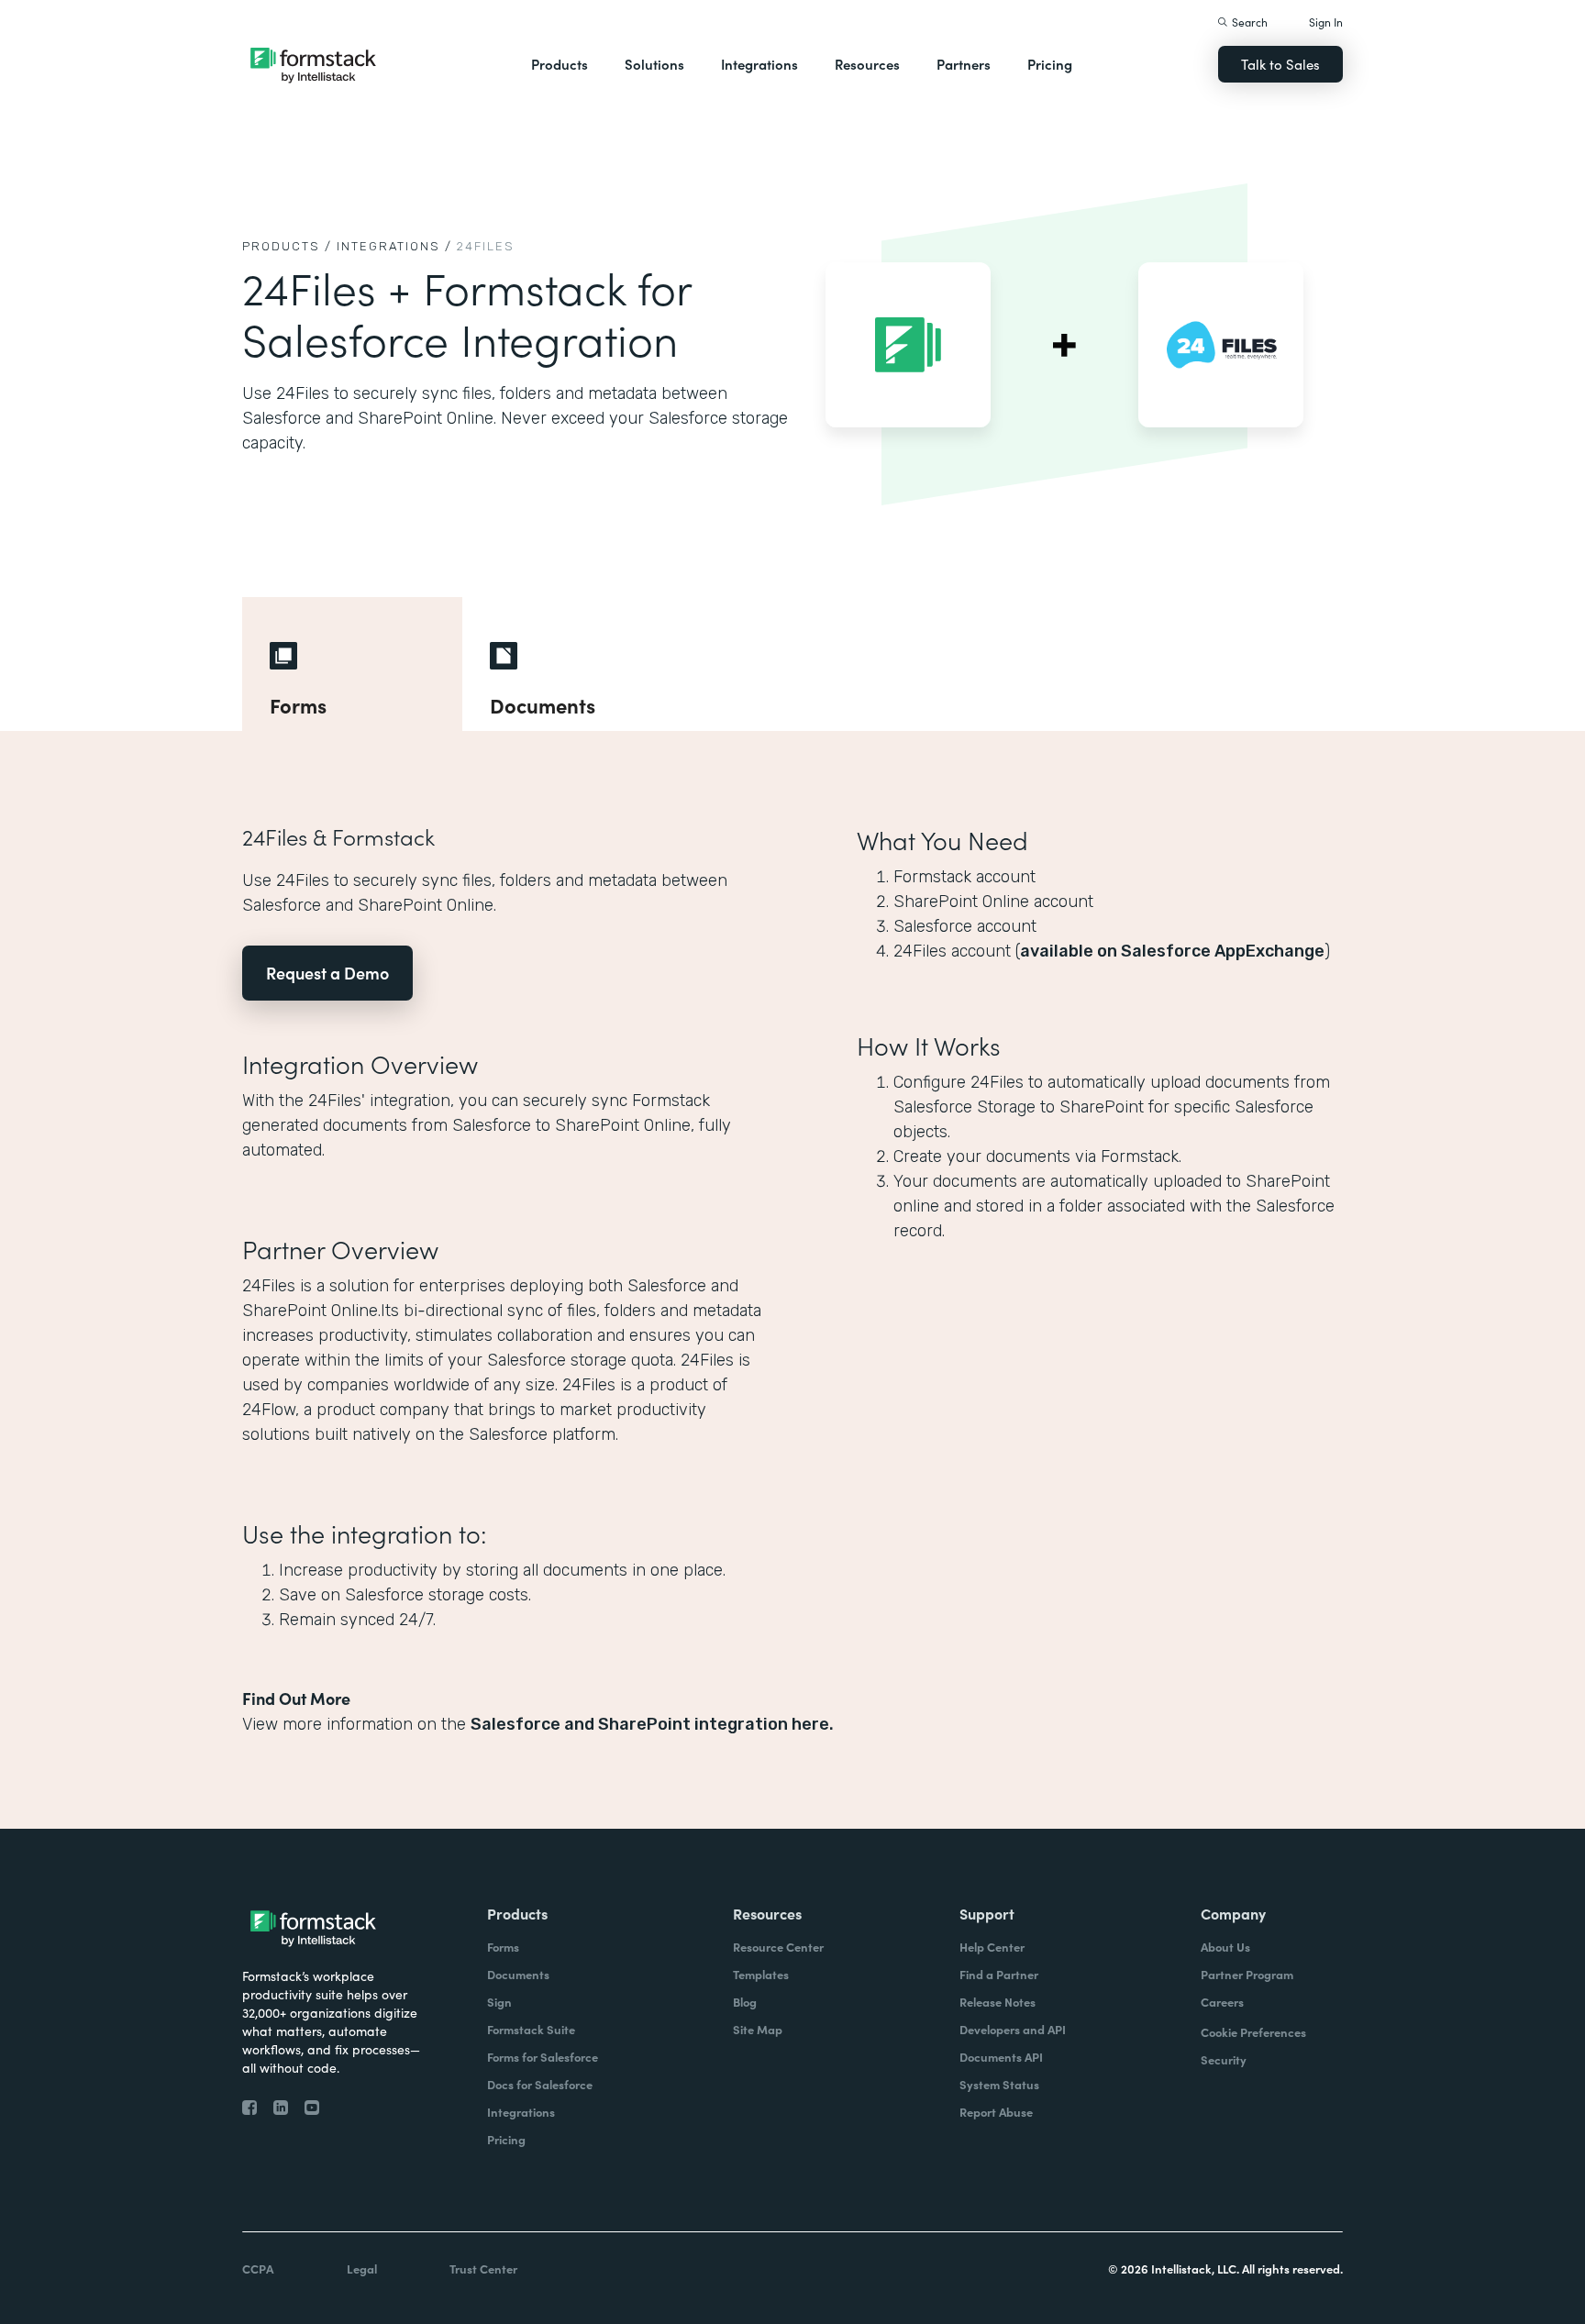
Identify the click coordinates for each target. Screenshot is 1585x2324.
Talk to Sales (1280, 64)
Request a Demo (327, 973)
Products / (287, 246)
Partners (964, 64)
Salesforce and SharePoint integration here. (652, 1724)
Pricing (1050, 64)
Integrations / (394, 246)
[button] (560, 64)
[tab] (352, 664)
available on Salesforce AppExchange (1172, 951)
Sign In (1326, 22)
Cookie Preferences (1253, 2032)
